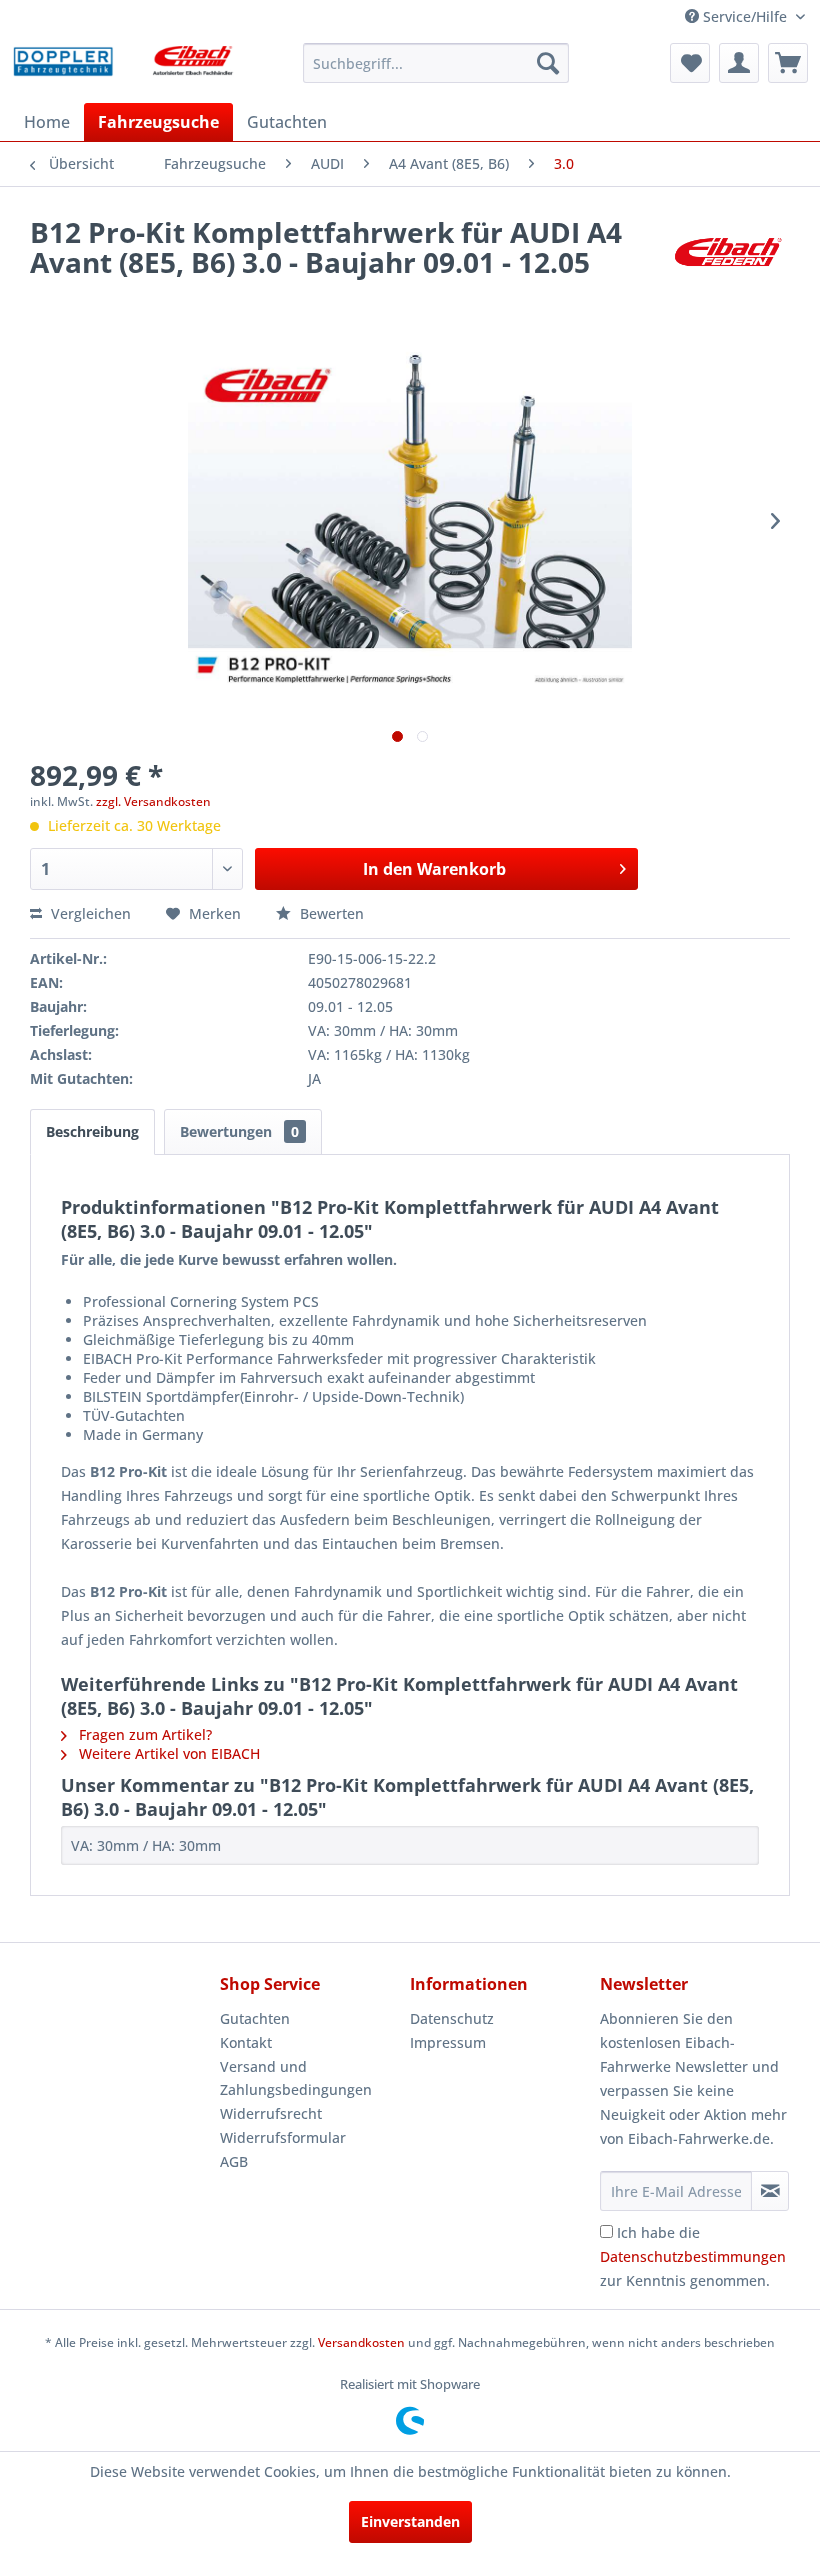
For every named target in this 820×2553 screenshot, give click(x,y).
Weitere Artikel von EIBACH (167, 1753)
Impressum (448, 2042)
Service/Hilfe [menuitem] (745, 16)
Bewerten (330, 913)
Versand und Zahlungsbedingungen (296, 2078)
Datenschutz (452, 2018)
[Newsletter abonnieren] (770, 2191)
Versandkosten (361, 2342)
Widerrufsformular (283, 2137)
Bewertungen (239, 1131)
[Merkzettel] (690, 63)
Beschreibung (92, 1131)
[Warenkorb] (788, 63)
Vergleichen (89, 913)
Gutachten (255, 2018)
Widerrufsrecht (271, 2113)
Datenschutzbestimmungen (693, 2256)
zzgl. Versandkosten (153, 801)
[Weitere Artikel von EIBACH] (728, 252)
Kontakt (246, 2042)
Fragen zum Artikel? (143, 1734)
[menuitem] (436, 63)
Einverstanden (410, 2521)
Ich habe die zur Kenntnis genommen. (693, 2256)
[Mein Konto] (739, 63)
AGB (234, 2161)
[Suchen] (548, 63)
